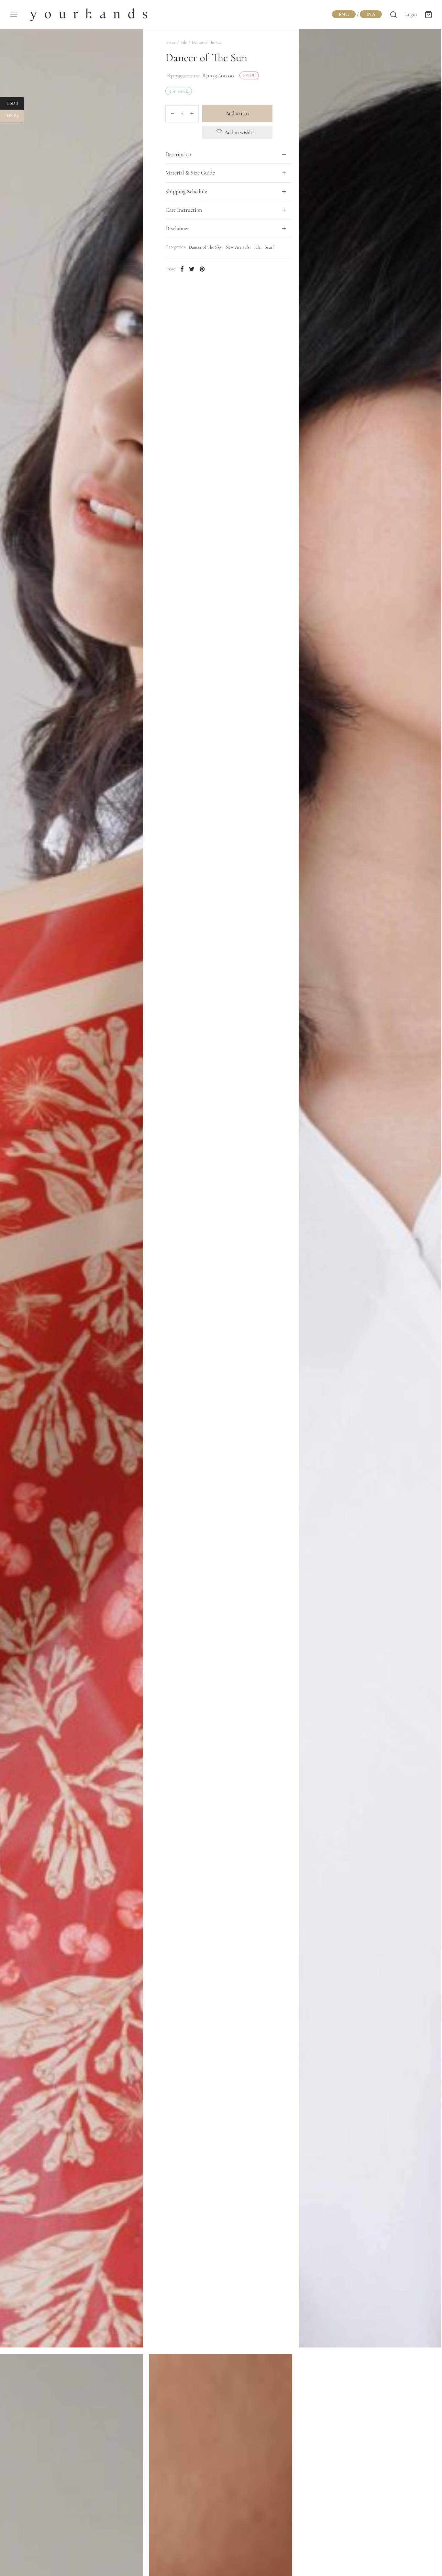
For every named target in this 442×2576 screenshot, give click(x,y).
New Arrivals (238, 247)
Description (178, 154)
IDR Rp (15, 116)
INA (371, 14)
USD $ (15, 103)
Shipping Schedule (186, 191)
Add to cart (237, 113)
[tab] (228, 154)
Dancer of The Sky (205, 247)
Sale (184, 42)
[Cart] (428, 15)
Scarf (269, 247)
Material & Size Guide (190, 173)
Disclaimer (177, 228)
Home (170, 42)
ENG (344, 14)
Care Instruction (184, 210)
